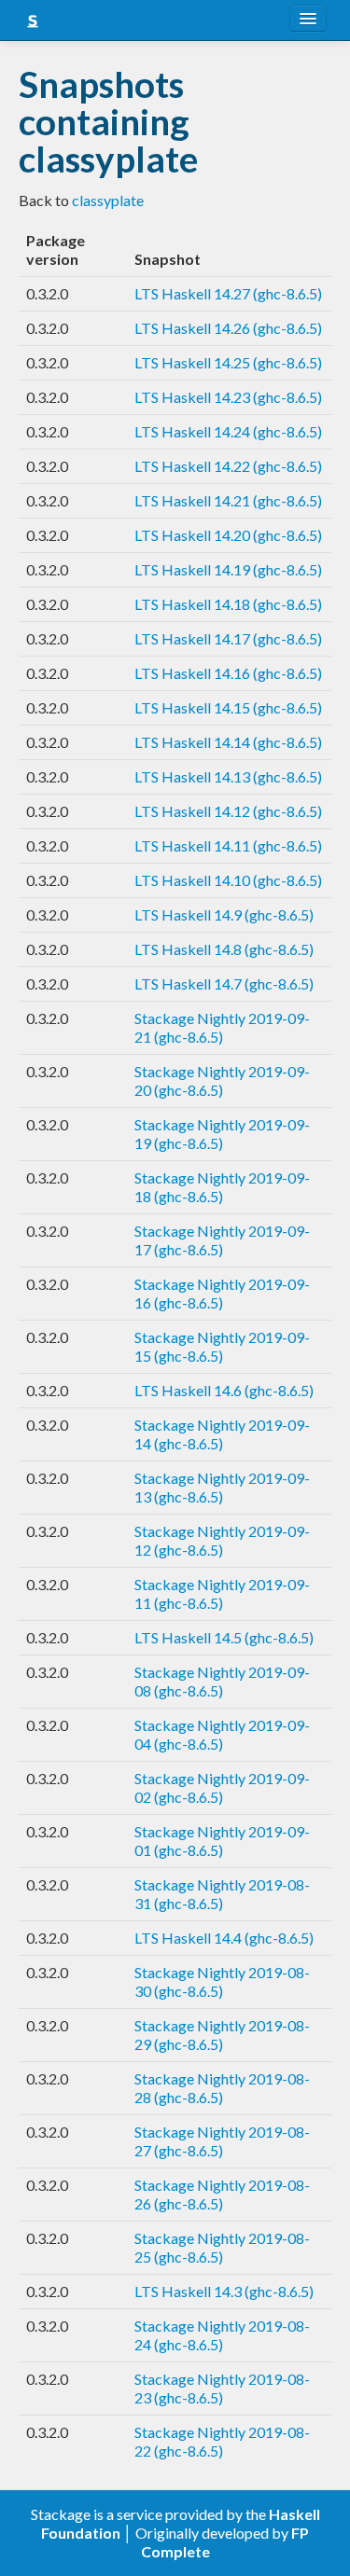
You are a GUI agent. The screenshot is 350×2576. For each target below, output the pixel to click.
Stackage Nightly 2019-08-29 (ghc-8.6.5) (222, 2035)
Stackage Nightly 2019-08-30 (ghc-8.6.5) (222, 1981)
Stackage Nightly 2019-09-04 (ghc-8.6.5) (222, 1734)
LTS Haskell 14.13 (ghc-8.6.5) (228, 776)
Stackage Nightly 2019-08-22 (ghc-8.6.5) (222, 2441)
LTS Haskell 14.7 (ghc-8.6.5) (224, 983)
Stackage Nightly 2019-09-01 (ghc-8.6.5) (222, 1841)
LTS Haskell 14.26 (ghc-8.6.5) (228, 328)
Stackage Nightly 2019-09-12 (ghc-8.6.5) (222, 1540)
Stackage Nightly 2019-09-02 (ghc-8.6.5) (222, 1787)
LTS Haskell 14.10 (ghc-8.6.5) (228, 880)
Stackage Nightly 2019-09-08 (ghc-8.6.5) (222, 1681)
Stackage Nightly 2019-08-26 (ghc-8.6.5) (222, 2194)
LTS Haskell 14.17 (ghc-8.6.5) (228, 638)
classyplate (108, 200)
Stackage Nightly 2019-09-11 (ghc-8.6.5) (222, 1593)
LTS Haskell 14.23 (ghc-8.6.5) (228, 397)
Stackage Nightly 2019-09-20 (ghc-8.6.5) (222, 1080)
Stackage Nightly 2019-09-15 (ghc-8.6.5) (222, 1346)
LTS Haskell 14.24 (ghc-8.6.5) (228, 431)
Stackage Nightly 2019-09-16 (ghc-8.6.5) (222, 1293)
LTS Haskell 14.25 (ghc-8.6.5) (228, 362)
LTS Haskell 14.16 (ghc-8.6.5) (228, 673)
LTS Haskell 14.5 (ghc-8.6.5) (224, 1637)
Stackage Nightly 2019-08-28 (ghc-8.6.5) (222, 2088)
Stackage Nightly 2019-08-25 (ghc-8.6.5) (222, 2247)
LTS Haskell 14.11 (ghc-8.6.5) (228, 845)
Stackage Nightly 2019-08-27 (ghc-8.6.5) (222, 2141)
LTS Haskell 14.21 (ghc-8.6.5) (228, 500)
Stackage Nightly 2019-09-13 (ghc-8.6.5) (222, 1487)
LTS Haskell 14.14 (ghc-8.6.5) (228, 742)
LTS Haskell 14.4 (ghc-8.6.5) (224, 1938)
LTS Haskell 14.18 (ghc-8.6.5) (228, 604)
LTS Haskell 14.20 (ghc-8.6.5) (228, 535)
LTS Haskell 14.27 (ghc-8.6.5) (228, 293)
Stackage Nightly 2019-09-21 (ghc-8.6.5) (222, 1027)
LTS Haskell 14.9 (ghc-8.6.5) (224, 914)
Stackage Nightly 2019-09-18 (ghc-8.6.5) (222, 1187)
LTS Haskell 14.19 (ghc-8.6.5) (228, 569)
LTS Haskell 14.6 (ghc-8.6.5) (224, 1390)
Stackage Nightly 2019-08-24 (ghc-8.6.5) (222, 2335)
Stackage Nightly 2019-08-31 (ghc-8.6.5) (222, 1894)
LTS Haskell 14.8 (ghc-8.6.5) (224, 949)
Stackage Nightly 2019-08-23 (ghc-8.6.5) (222, 2388)
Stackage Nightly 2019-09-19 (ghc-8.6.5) (222, 1134)
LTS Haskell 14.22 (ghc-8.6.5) (228, 466)
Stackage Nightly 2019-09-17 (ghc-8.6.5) (222, 1240)
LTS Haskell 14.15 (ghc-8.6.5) (228, 707)
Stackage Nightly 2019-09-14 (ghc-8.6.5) (222, 1434)
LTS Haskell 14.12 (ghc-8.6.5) (228, 811)
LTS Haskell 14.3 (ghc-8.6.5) (224, 2291)
